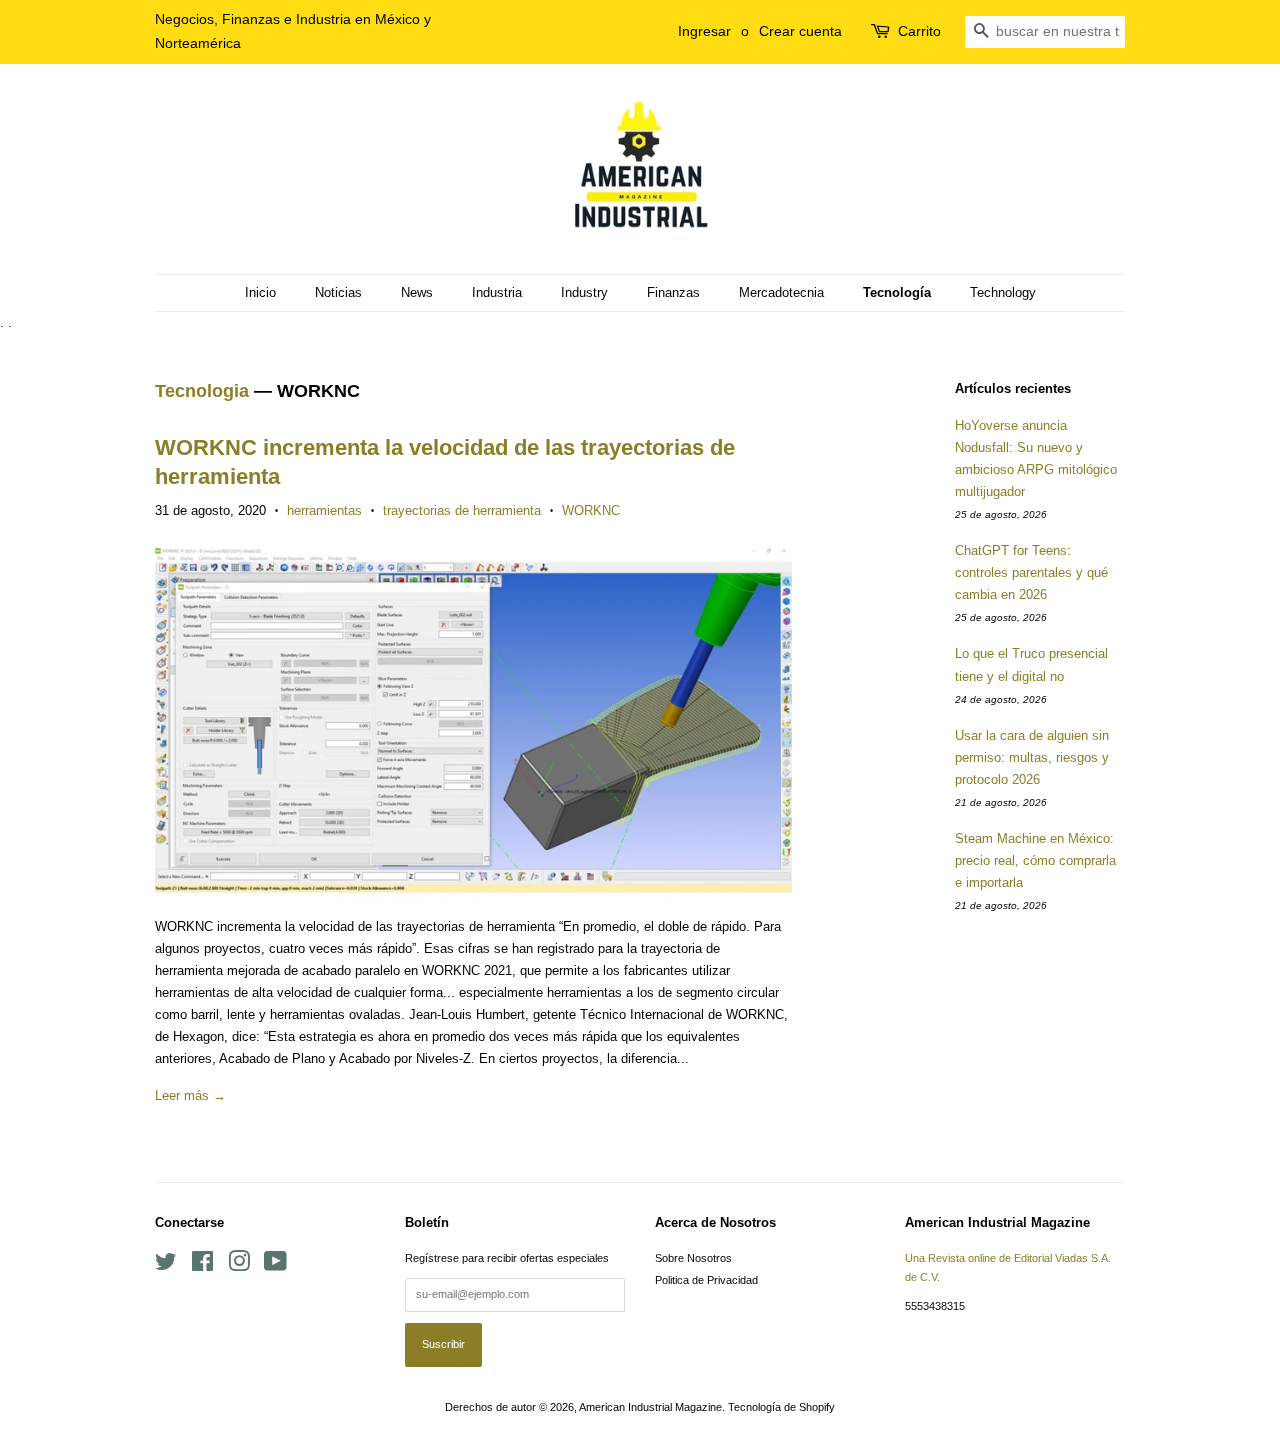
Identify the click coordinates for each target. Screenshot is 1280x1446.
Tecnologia (202, 391)
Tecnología (897, 292)
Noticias (338, 292)
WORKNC (591, 510)
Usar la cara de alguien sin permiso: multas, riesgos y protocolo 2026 (1032, 757)
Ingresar (704, 31)
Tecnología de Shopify (781, 1407)
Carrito (919, 31)
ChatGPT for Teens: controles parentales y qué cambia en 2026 (1031, 572)
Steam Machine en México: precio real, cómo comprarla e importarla (1035, 860)
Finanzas (673, 292)
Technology (1003, 292)
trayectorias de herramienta (462, 510)
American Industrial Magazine (650, 1407)
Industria (497, 292)
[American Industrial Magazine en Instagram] (239, 1266)
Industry (584, 292)
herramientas (324, 510)
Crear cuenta (800, 31)
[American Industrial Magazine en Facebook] (202, 1266)
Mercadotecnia (781, 292)
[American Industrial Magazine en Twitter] (166, 1266)
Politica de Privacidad (706, 1280)
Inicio (260, 292)
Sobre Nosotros (693, 1258)
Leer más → (190, 1095)
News (417, 292)
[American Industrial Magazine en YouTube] (275, 1266)
